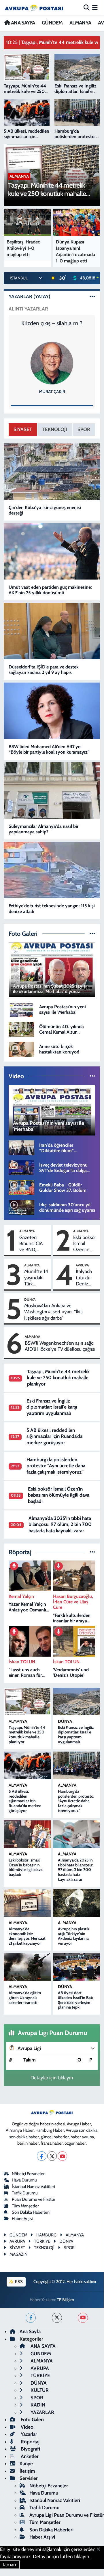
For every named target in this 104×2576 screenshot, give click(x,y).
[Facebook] (42, 2156)
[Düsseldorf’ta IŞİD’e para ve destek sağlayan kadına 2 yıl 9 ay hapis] (52, 631)
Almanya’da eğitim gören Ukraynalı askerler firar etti (25, 1998)
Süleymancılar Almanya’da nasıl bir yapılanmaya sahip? (44, 829)
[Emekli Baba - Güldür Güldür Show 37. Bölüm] (21, 1187)
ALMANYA (80, 23)
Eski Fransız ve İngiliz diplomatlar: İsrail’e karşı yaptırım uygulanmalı (52, 1407)
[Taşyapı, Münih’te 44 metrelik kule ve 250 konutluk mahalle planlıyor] (27, 1702)
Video (27, 2427)
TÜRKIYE (42, 2241)
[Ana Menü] (95, 7)
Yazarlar (28, 2434)
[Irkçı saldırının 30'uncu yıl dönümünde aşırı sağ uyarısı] (21, 1207)
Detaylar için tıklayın (52, 2078)
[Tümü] (92, 1552)
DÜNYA (30, 1299)
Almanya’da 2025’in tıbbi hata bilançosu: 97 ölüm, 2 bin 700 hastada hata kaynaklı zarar (60, 1524)
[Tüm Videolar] (92, 1076)
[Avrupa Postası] (34, 8)
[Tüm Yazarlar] (92, 296)
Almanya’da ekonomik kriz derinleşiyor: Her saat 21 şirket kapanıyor (27, 1936)
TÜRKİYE (40, 2375)
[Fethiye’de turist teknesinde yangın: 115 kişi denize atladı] (52, 870)
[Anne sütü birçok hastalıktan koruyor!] (21, 1049)
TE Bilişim (65, 2300)
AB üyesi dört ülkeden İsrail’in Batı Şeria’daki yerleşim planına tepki (75, 2000)
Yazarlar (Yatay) (30, 296)
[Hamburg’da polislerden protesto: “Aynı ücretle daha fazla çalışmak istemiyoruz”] (76, 1765)
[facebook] (31, 2318)
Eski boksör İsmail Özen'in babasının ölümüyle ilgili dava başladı (85, 1244)
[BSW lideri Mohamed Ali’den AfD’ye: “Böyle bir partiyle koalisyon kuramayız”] (52, 711)
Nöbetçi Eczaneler (28, 2174)
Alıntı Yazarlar (28, 309)
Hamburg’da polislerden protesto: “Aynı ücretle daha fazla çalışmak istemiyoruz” (56, 1466)
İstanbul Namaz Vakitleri (33, 2187)
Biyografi (30, 2449)
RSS (18, 2282)
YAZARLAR (42, 2412)
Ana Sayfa (30, 2331)
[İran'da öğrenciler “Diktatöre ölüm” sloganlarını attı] (21, 1147)
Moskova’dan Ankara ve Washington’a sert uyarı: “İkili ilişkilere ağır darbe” (53, 1312)
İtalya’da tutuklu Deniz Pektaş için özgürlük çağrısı (84, 1278)
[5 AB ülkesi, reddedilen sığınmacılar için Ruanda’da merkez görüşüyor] (27, 1765)
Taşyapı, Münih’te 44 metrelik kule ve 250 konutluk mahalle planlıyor (58, 1378)
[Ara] (87, 7)
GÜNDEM (52, 23)
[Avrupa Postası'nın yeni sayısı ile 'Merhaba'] (21, 1009)
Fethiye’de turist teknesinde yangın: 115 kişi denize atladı (52, 908)
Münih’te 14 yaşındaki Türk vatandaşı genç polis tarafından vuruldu (36, 1278)
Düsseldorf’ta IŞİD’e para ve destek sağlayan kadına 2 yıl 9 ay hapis (44, 670)
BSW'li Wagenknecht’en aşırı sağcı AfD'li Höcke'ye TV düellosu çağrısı (60, 1346)
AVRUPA (82, 1265)
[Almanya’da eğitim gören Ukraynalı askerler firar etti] (27, 1967)
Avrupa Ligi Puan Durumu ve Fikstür (67, 2515)
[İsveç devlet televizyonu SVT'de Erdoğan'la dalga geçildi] (21, 1167)
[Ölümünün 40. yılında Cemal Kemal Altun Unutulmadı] (21, 1029)
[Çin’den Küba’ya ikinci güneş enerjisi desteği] (52, 472)
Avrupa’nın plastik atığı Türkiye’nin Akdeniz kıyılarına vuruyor (74, 1936)
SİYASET (23, 429)
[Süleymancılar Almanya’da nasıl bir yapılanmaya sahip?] (52, 790)
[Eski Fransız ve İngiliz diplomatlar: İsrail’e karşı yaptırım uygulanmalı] (76, 1702)
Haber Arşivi (22, 2219)
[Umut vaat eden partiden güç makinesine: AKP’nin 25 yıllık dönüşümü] (52, 551)
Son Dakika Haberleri (31, 2212)
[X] (52, 2156)
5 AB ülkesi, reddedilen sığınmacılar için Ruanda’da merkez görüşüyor (54, 1436)
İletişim (27, 2471)
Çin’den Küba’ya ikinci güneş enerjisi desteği (45, 510)
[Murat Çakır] (52, 363)
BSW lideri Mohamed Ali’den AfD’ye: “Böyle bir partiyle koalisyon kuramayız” (49, 749)
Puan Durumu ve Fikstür (34, 2199)
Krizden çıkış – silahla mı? (52, 323)
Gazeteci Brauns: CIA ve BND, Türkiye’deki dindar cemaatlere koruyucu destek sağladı (34, 1244)
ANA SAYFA (22, 23)
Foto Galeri (32, 2419)
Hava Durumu (24, 2180)
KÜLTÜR (39, 2390)
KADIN (37, 2405)
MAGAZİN (18, 2254)
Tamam (10, 2564)
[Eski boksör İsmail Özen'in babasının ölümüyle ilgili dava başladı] (27, 1834)
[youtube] (83, 2318)
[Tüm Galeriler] (92, 933)
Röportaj (30, 2442)
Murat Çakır (52, 392)
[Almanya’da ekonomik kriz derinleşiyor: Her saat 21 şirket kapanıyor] (27, 1903)
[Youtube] (62, 2156)
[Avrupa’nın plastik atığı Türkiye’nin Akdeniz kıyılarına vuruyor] (76, 1903)
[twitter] (57, 2318)
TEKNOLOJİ (55, 429)
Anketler (29, 2456)
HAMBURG (46, 2235)
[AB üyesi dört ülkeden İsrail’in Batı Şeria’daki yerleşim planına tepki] (76, 1967)
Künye (26, 2463)
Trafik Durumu (25, 2193)
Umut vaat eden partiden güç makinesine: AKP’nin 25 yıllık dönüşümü (50, 590)
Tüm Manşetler (25, 2206)
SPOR (84, 429)
